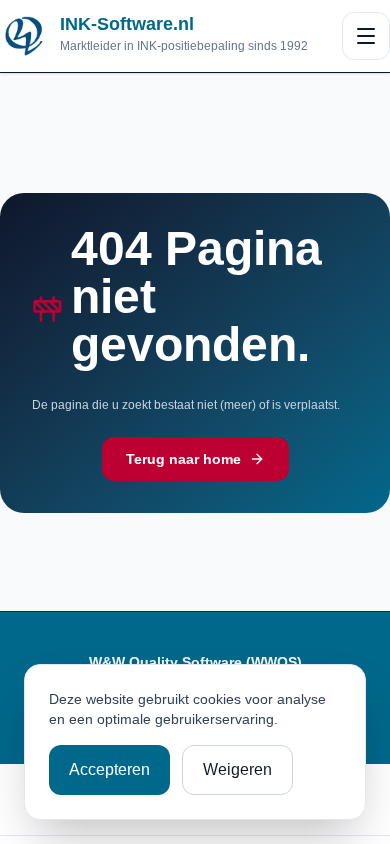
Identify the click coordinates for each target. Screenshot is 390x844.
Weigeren (237, 769)
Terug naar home (183, 459)
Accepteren (109, 769)
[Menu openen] (366, 36)
